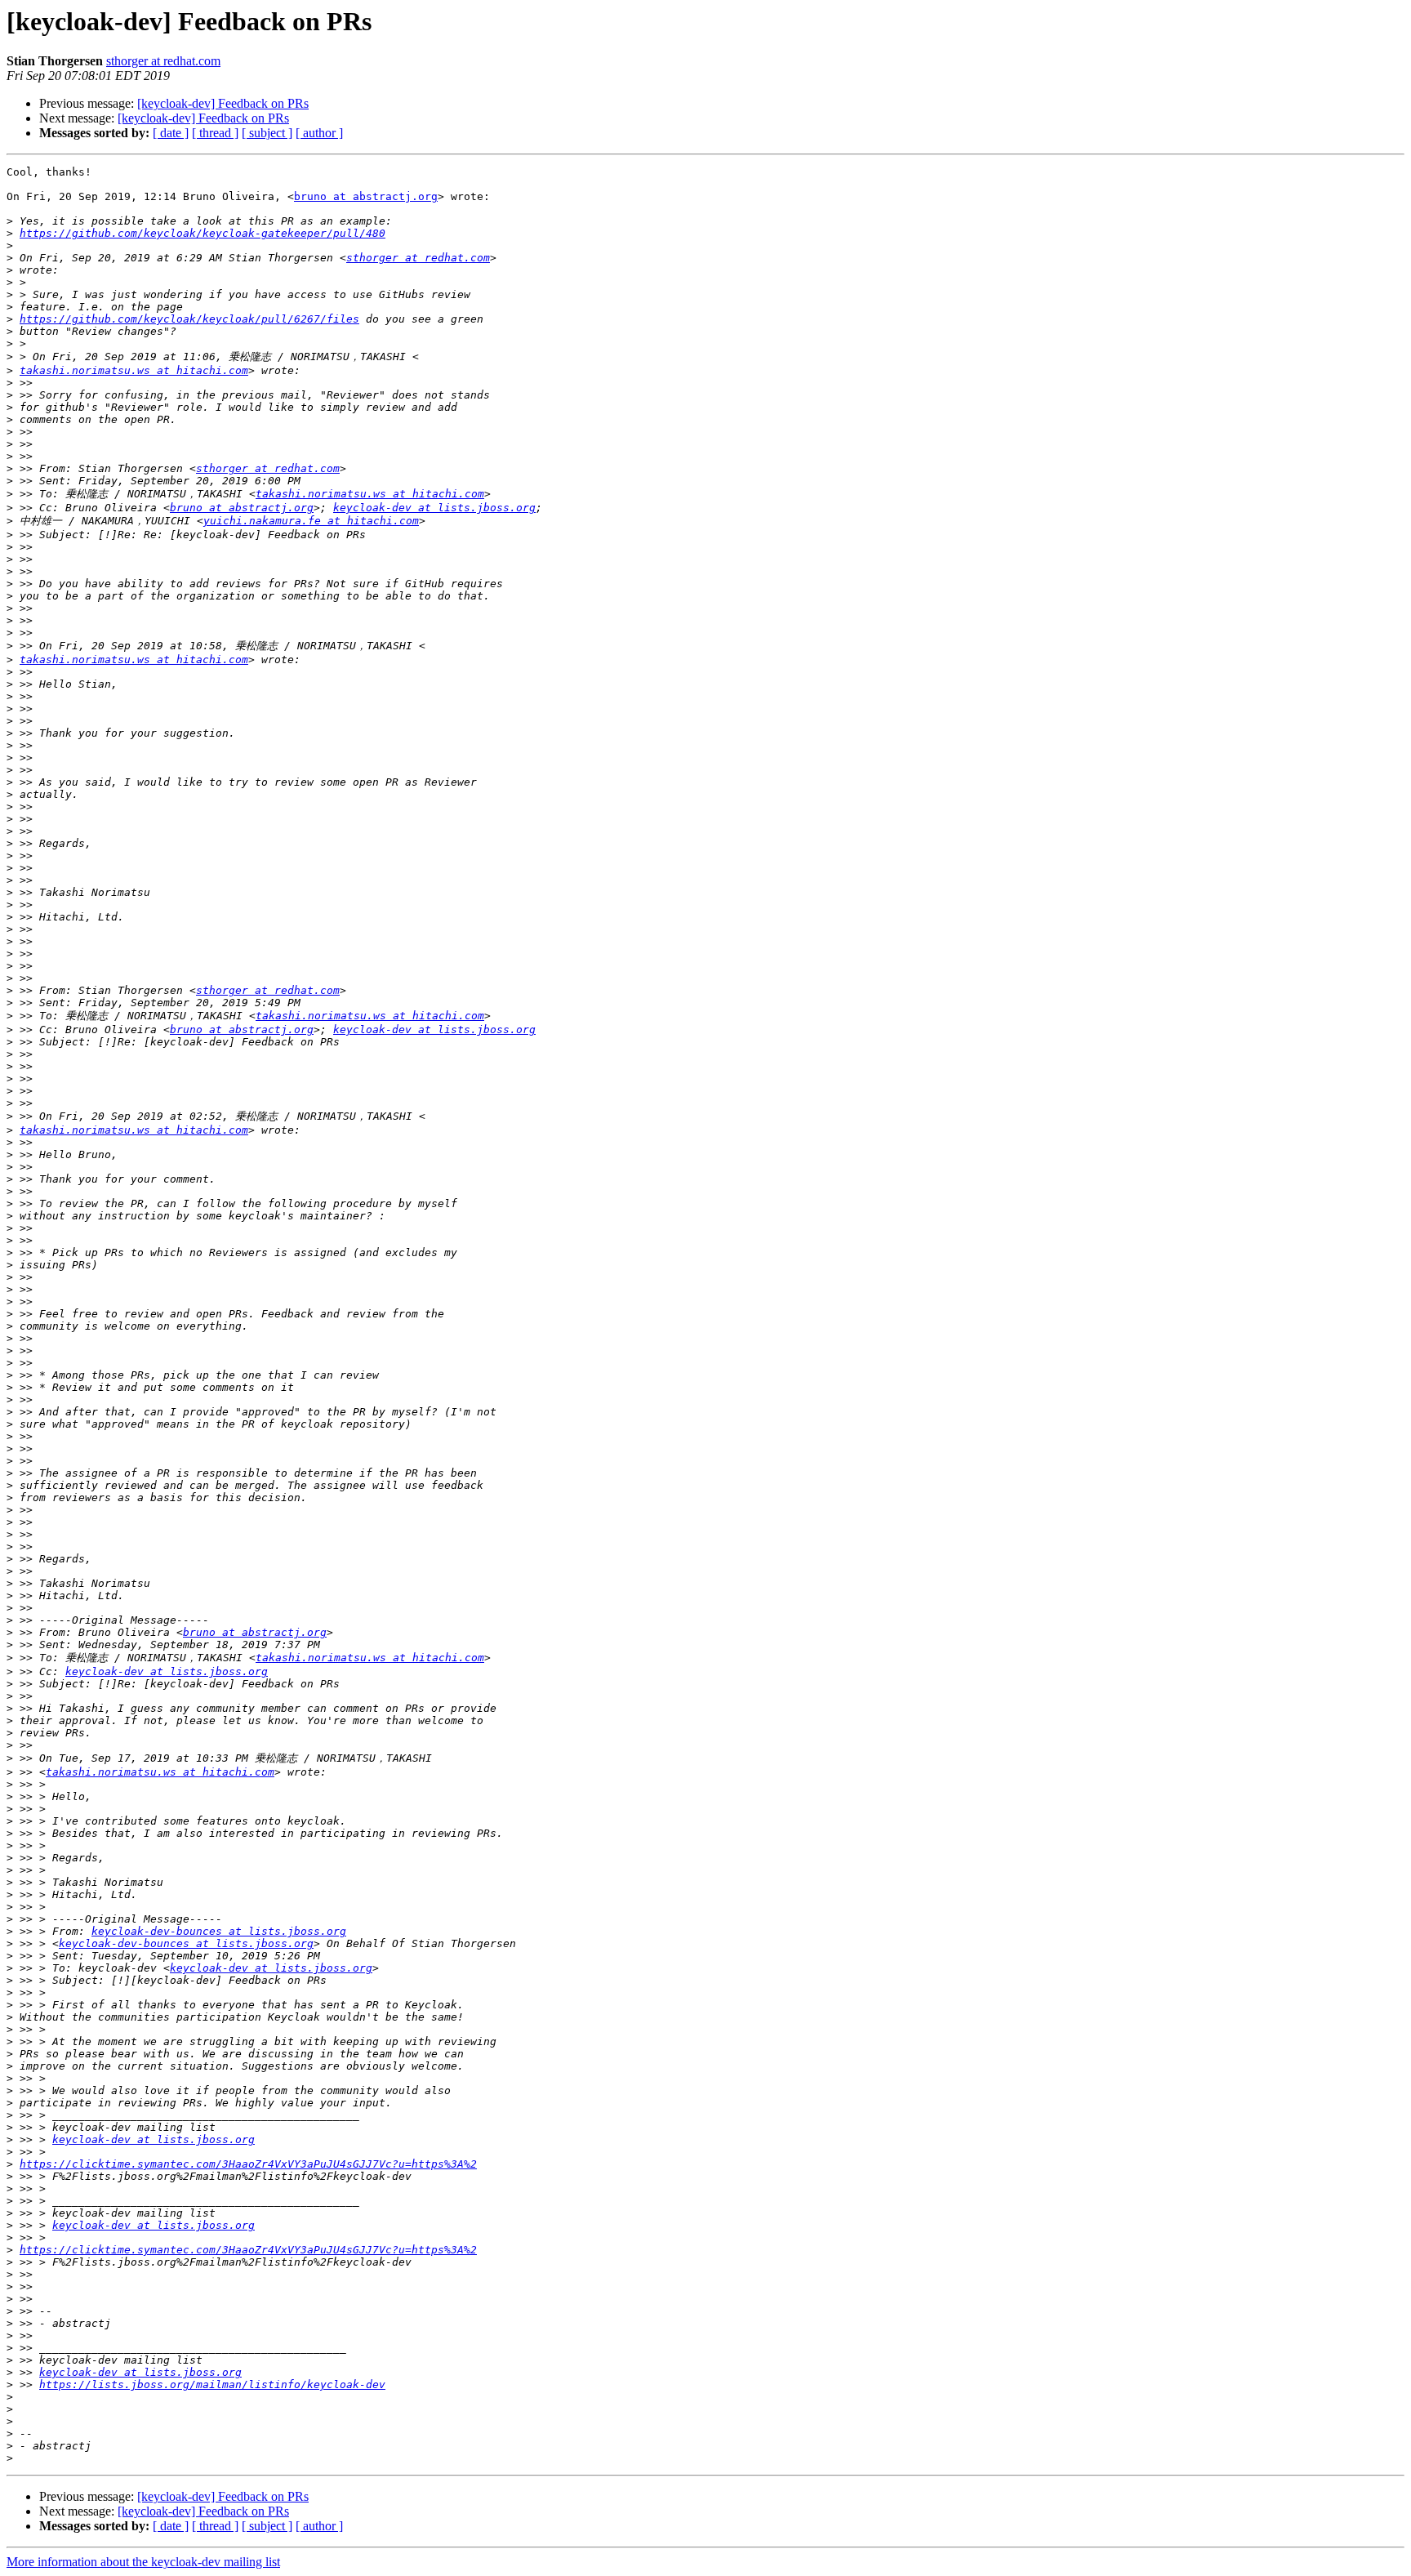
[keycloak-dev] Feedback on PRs (223, 103)
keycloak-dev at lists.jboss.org (434, 508)
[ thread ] (215, 133)
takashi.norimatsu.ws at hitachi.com (134, 370)
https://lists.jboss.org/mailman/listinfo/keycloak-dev (212, 2384)
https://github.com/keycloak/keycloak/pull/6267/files (189, 319)
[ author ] (319, 133)
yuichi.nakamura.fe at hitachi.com (311, 521)
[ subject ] (267, 133)
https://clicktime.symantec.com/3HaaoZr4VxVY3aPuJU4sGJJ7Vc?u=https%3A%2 (248, 2164)
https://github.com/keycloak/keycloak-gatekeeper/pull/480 (203, 233)
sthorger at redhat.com (163, 61)
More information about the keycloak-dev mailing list (143, 2562)
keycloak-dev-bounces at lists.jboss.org (219, 1931)
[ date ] (171, 133)
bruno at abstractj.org (366, 196)
